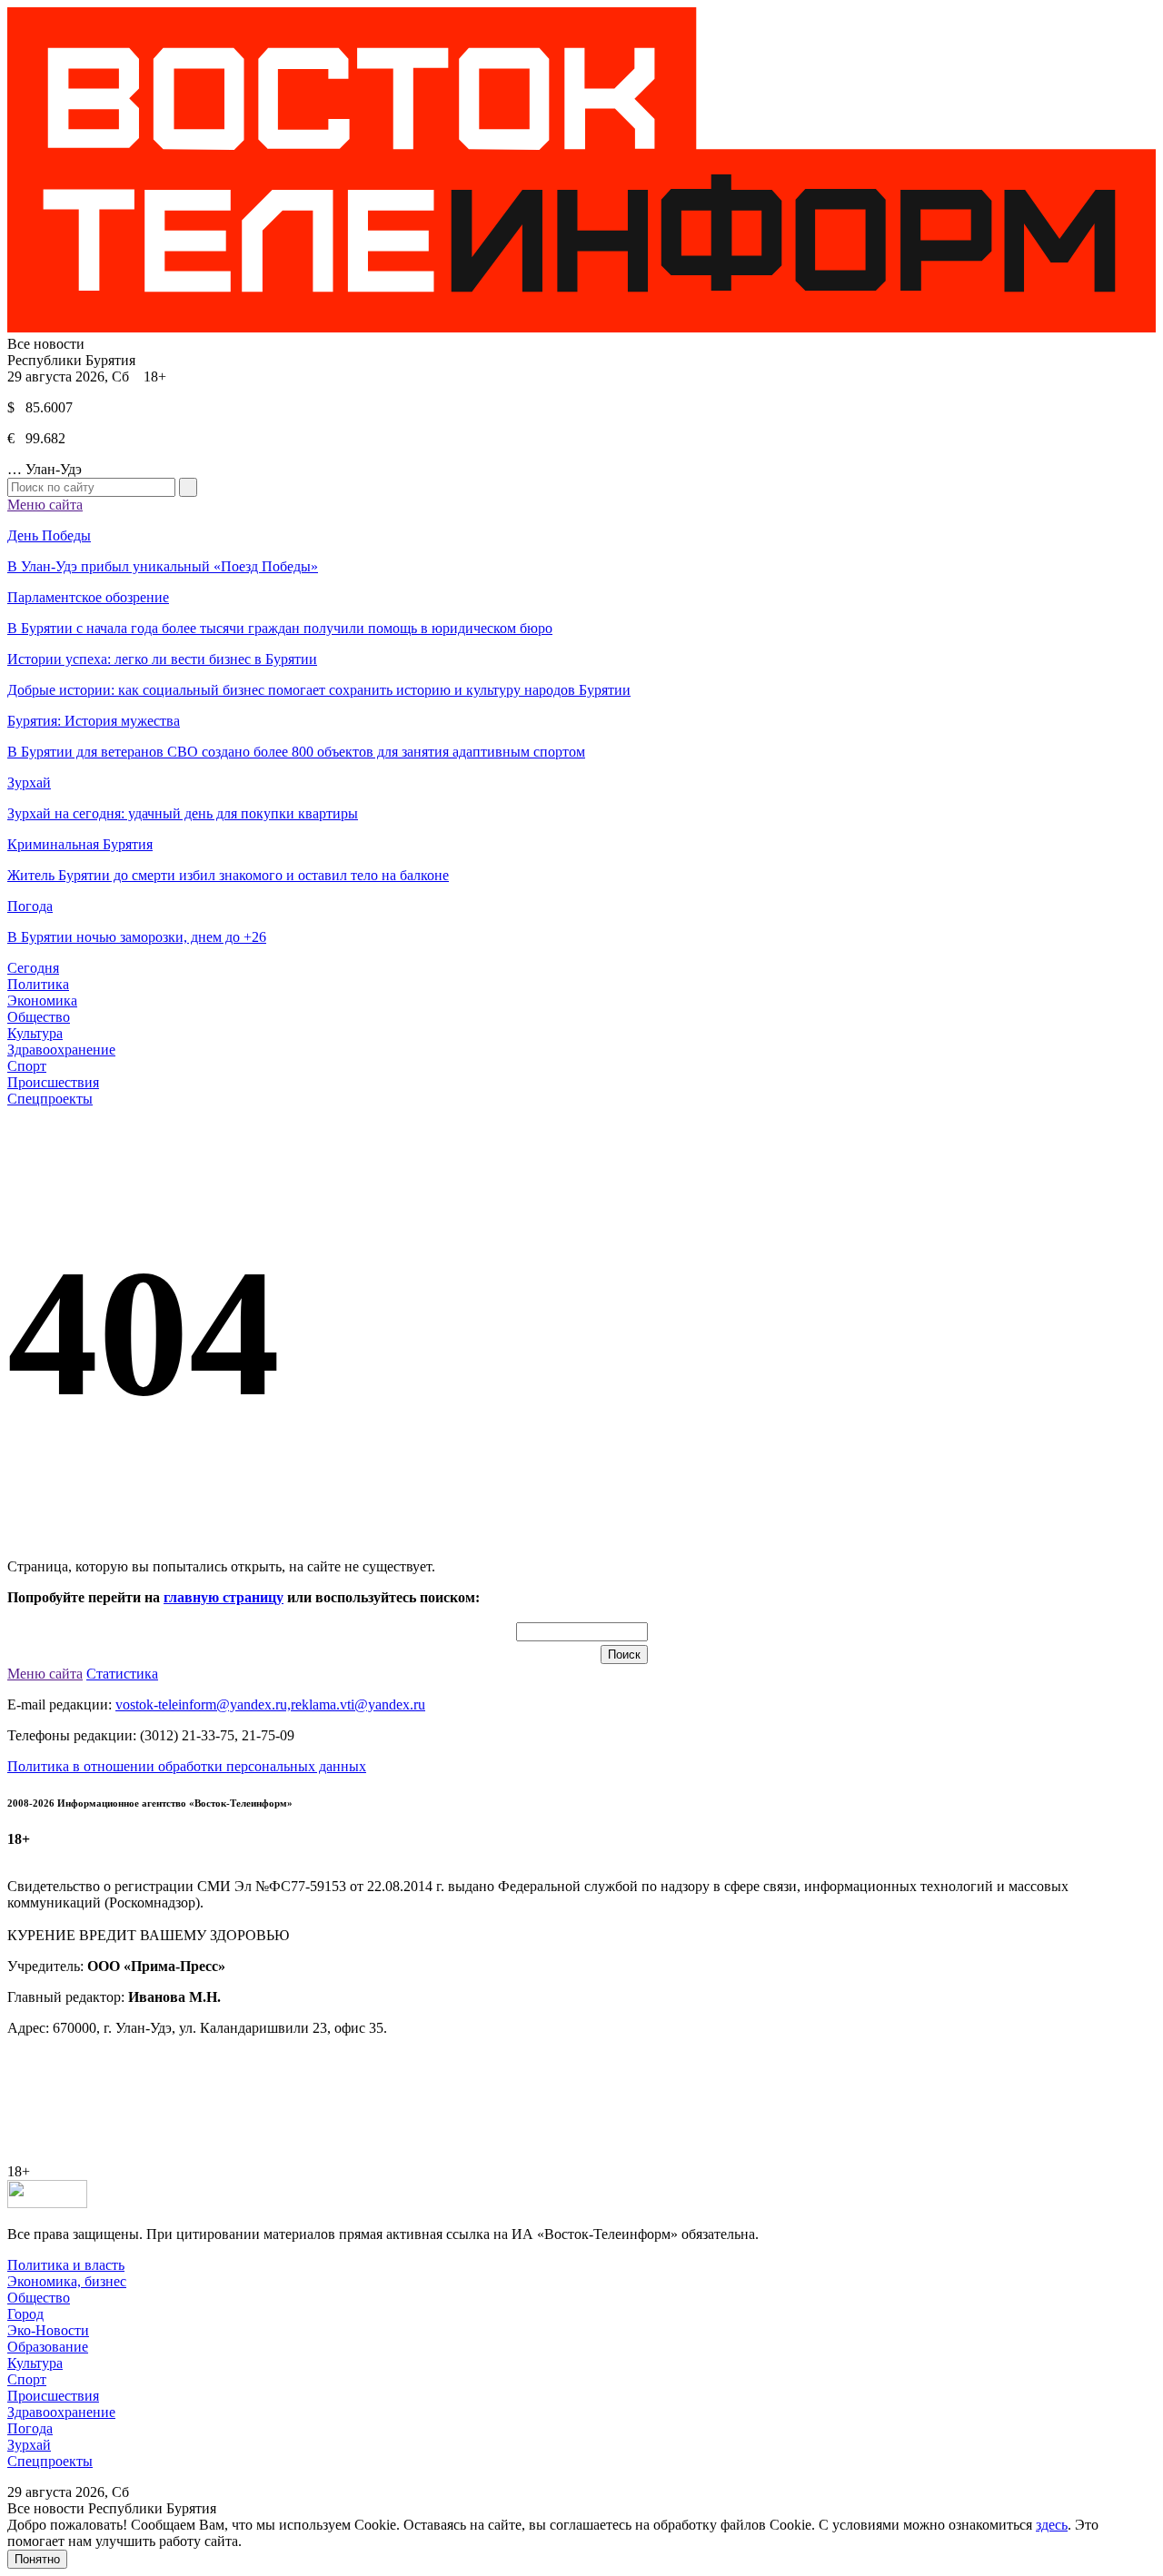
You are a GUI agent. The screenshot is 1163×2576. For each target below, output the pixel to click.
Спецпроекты (50, 1099)
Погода (30, 2428)
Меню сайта (45, 505)
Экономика (42, 1001)
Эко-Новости (48, 2330)
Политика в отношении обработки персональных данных (187, 1766)
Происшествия (53, 1082)
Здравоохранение (61, 1050)
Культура (35, 1033)
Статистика (122, 1674)
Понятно (37, 2559)
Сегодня (33, 968)
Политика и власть (66, 2265)
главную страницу (224, 1597)
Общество (39, 1017)
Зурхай (29, 2445)
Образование (48, 2347)
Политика (38, 984)
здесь (1052, 2525)
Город (25, 2314)
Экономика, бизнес (67, 2281)
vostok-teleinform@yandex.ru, (203, 1704)
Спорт (27, 1066)
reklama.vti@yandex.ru (358, 1704)
